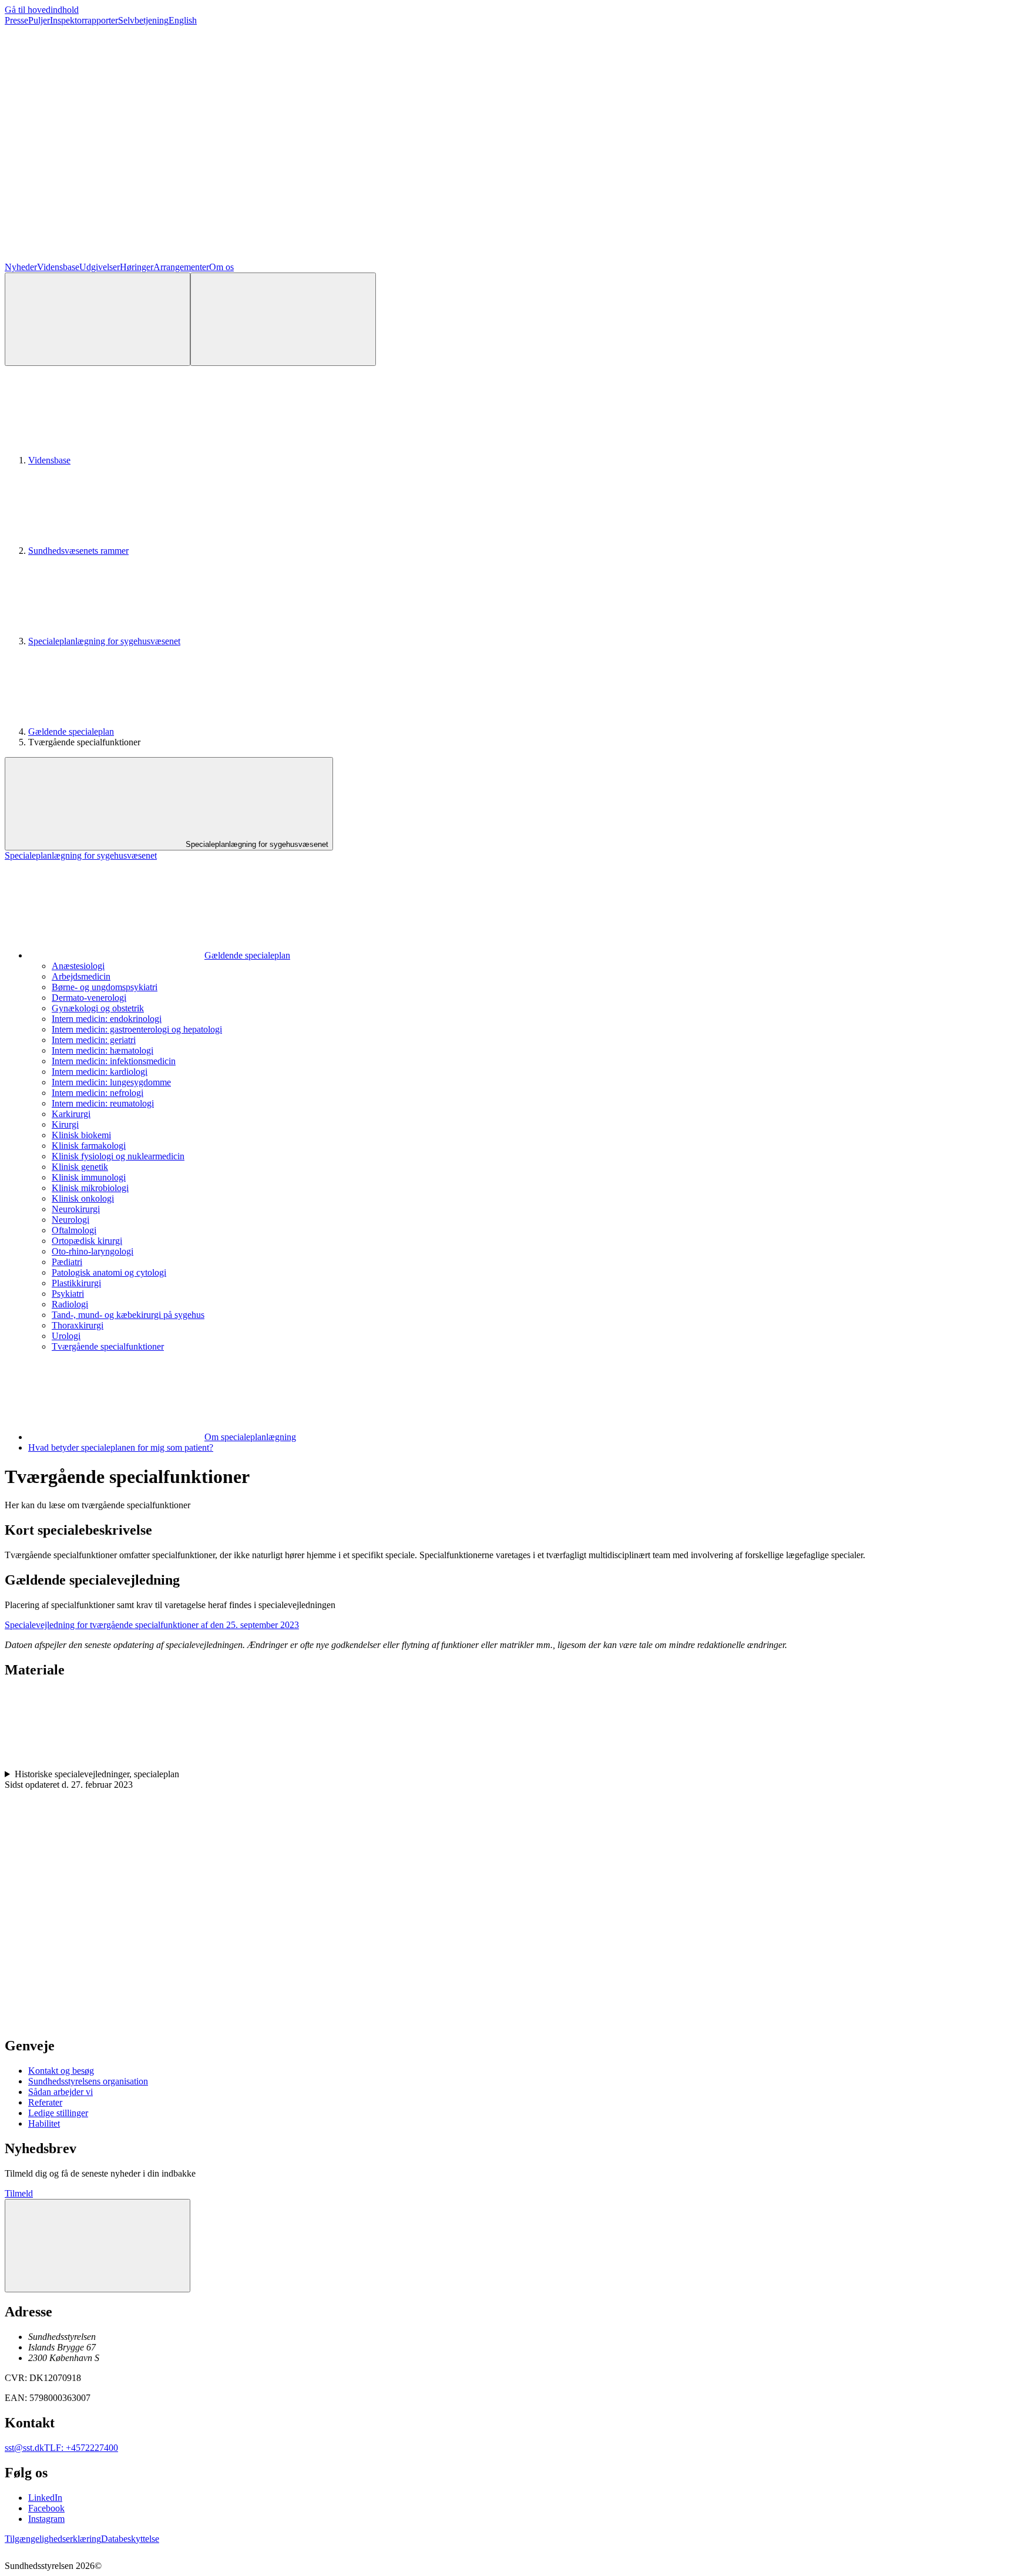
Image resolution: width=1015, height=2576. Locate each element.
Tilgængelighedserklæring (53, 2539)
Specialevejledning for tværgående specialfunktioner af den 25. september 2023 (152, 1625)
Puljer (39, 20)
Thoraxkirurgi (78, 1325)
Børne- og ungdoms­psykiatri (105, 987)
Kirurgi (65, 1124)
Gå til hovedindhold (42, 10)
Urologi (66, 1336)
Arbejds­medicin (81, 976)
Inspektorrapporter (84, 20)
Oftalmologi (74, 1230)
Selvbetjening (143, 20)
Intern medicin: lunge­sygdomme (111, 1082)
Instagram (46, 2519)
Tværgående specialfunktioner (108, 1346)
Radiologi (70, 1304)
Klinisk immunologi (89, 1177)
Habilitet (44, 2123)
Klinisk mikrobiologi (90, 1188)
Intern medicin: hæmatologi (102, 1050)
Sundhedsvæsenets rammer (78, 551)
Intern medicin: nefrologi (98, 1093)
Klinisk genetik (80, 1167)
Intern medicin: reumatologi (103, 1103)
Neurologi (70, 1220)
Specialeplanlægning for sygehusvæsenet (104, 641)
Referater (45, 2102)
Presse (16, 20)
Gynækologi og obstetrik (98, 1008)
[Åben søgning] (98, 319)
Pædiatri (67, 1262)
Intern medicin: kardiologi (100, 1072)
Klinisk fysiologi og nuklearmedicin (118, 1156)
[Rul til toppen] (98, 2246)
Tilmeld (19, 2193)
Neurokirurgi (76, 1209)
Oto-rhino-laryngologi (93, 1251)
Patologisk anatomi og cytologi (109, 1272)
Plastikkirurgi (76, 1283)
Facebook (46, 2508)
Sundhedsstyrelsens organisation (88, 2081)
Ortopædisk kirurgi (87, 1241)
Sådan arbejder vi (61, 2092)
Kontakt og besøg (61, 2071)
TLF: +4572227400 (81, 2448)
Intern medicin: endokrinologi (107, 1019)
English (183, 20)
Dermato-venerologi (89, 998)
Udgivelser (100, 267)
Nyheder (21, 267)
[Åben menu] (283, 319)
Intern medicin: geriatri (94, 1040)
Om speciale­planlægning (250, 1437)
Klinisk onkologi (83, 1198)
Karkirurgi (71, 1114)
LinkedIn (45, 2498)
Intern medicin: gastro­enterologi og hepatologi (137, 1029)
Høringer (137, 267)
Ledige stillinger (58, 2113)
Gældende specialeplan (71, 732)
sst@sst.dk (24, 2448)
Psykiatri (68, 1294)
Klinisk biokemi (81, 1135)
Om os (221, 267)
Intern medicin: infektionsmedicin (114, 1061)
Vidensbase (58, 267)
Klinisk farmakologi (89, 1146)
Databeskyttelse (130, 2539)
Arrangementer (181, 267)
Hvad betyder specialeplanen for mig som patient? (121, 1447)
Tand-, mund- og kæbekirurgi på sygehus (128, 1315)
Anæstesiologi (78, 966)
